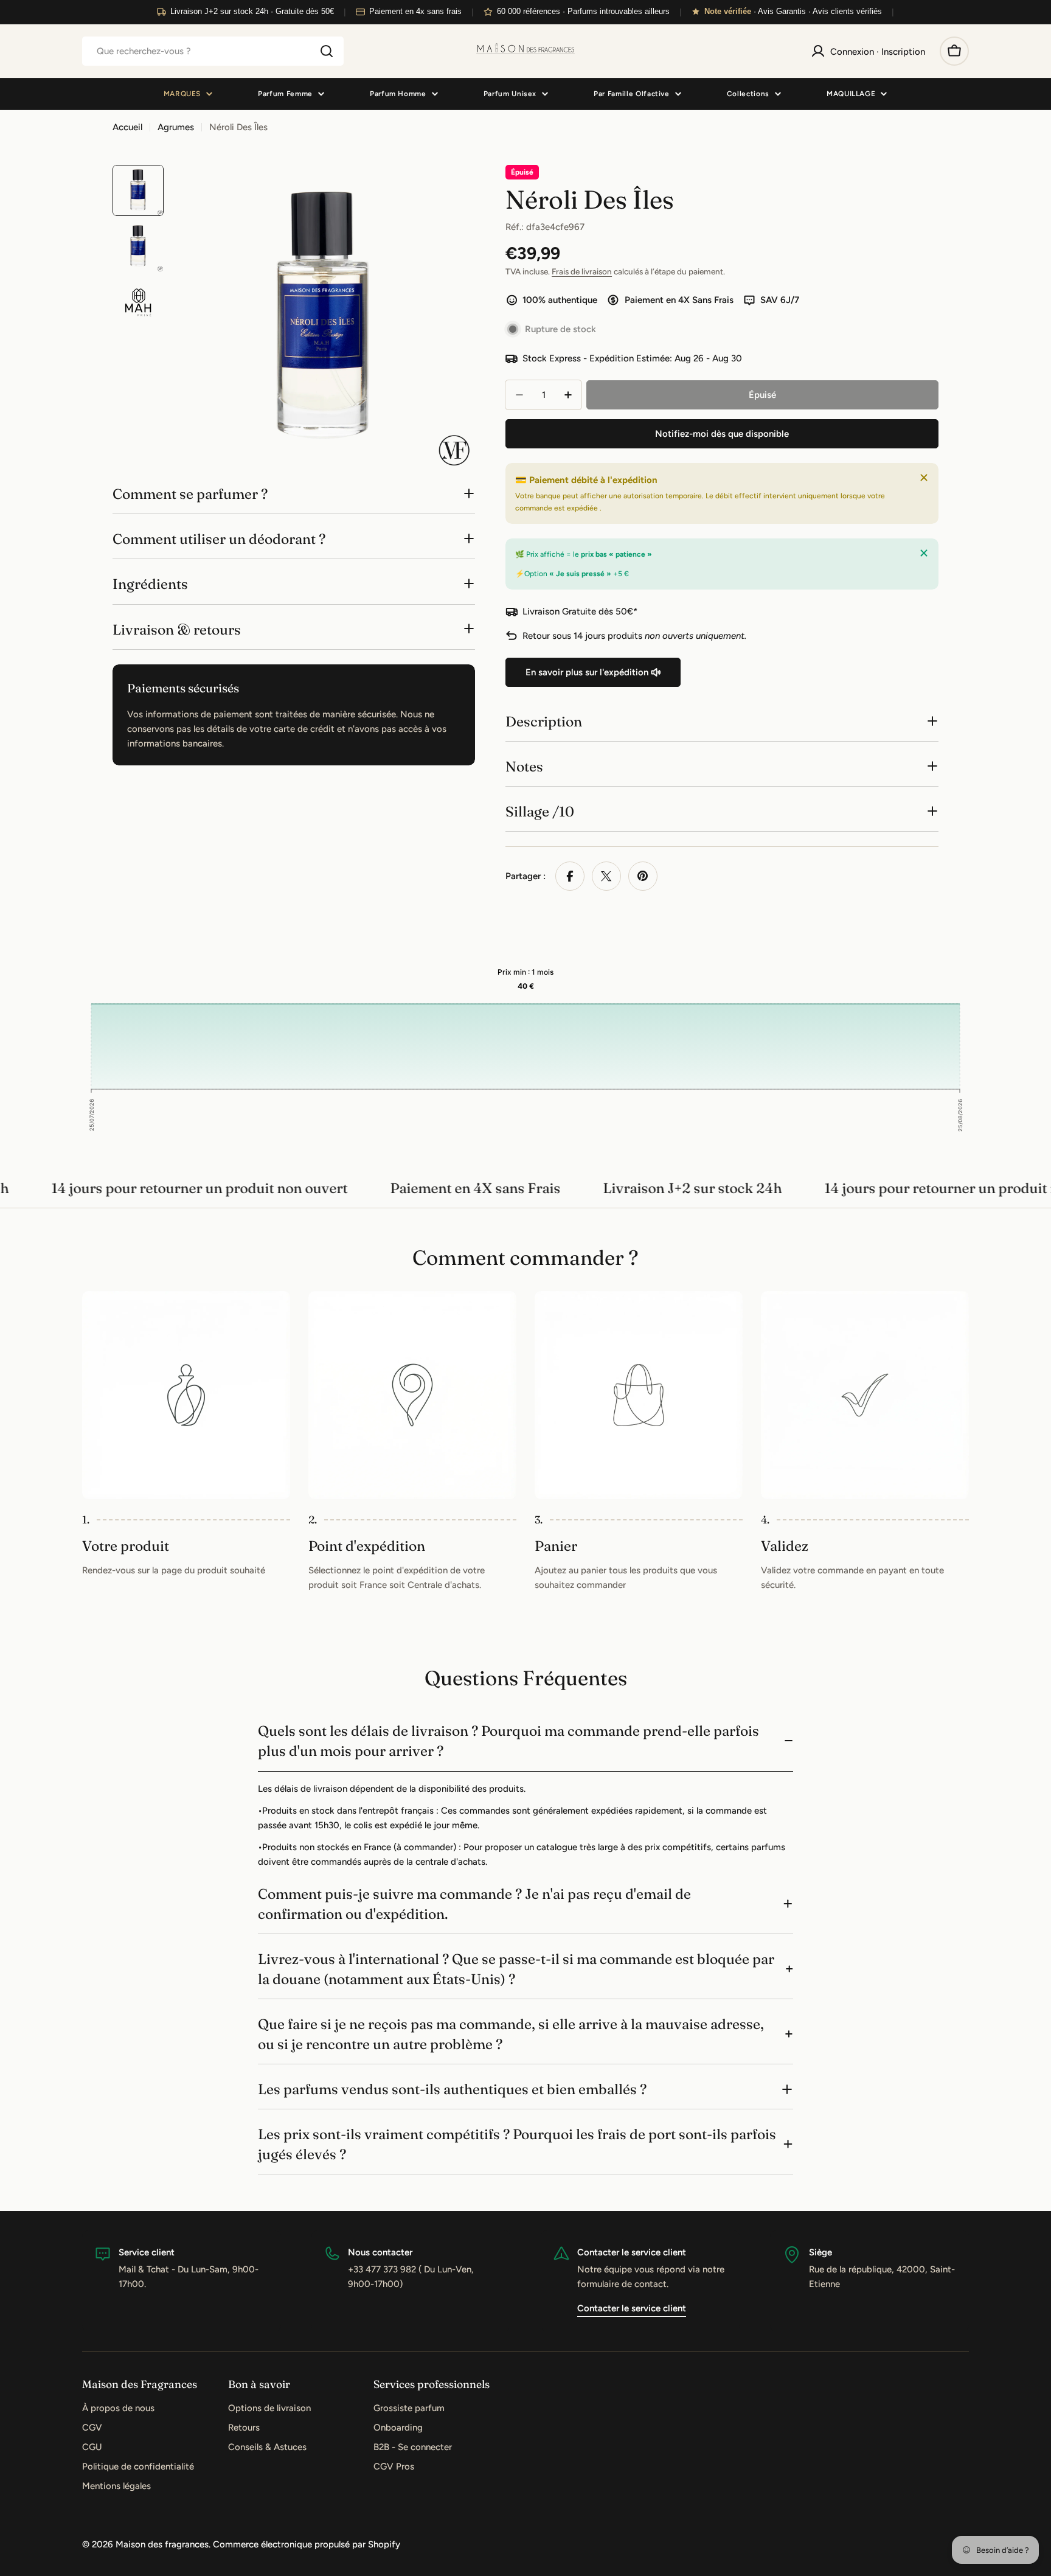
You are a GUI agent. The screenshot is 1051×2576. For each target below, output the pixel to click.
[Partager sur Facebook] (570, 876)
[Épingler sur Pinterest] (643, 876)
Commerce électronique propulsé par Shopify (307, 2544)
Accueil (127, 127)
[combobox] (213, 51)
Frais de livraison (582, 271)
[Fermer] (924, 478)
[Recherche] (327, 51)
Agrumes (176, 127)
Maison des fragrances (162, 2544)
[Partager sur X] (606, 876)
